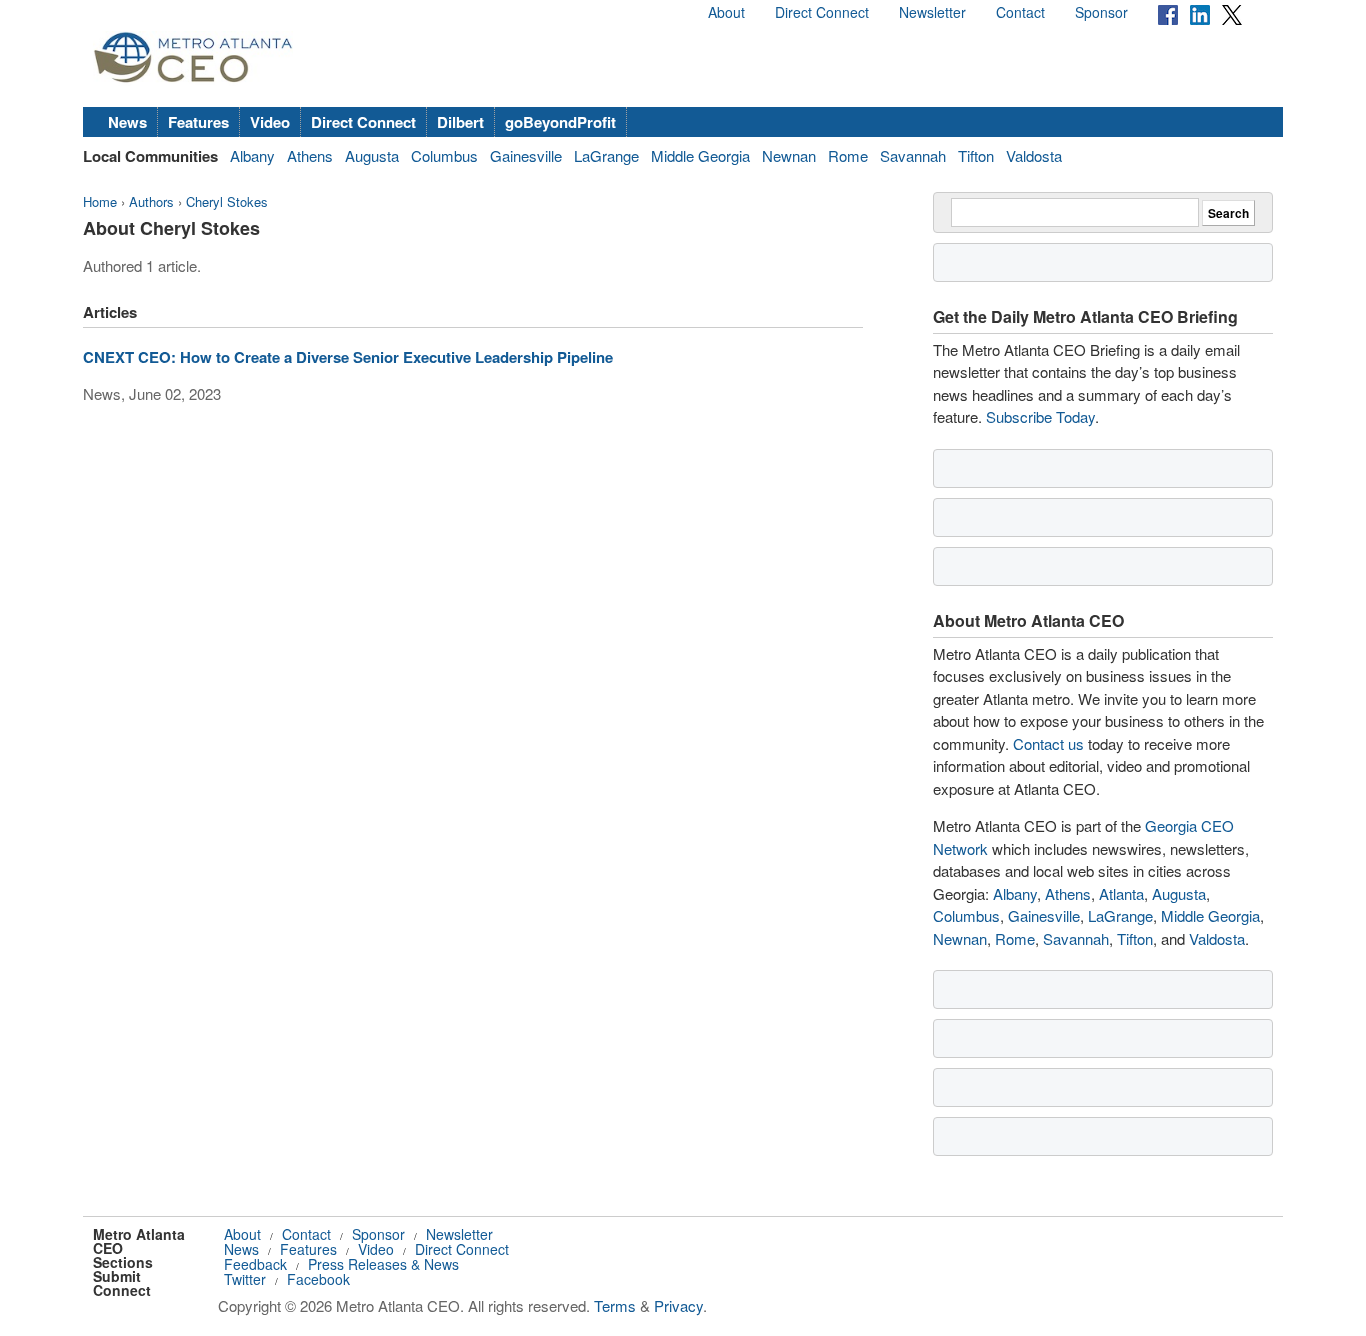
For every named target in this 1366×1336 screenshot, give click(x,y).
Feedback (255, 1264)
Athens (310, 155)
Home (100, 201)
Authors (151, 201)
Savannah (913, 155)
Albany (252, 155)
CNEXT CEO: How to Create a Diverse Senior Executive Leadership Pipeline (348, 357)
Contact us (1048, 743)
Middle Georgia (700, 155)
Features (198, 122)
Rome (848, 155)
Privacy (678, 1305)
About (726, 12)
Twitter (245, 1279)
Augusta (372, 155)
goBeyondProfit (560, 122)
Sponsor (1101, 12)
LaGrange (606, 155)
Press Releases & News (383, 1264)
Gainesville (526, 155)
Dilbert (460, 122)
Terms (615, 1305)
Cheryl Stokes (227, 201)
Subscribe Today (1040, 416)
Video (270, 122)
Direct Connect (822, 12)
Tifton (976, 155)
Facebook (318, 1279)
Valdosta (1034, 155)
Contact (1020, 12)
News (127, 122)
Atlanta (1121, 893)
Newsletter (932, 12)
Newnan (789, 155)
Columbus (444, 155)
